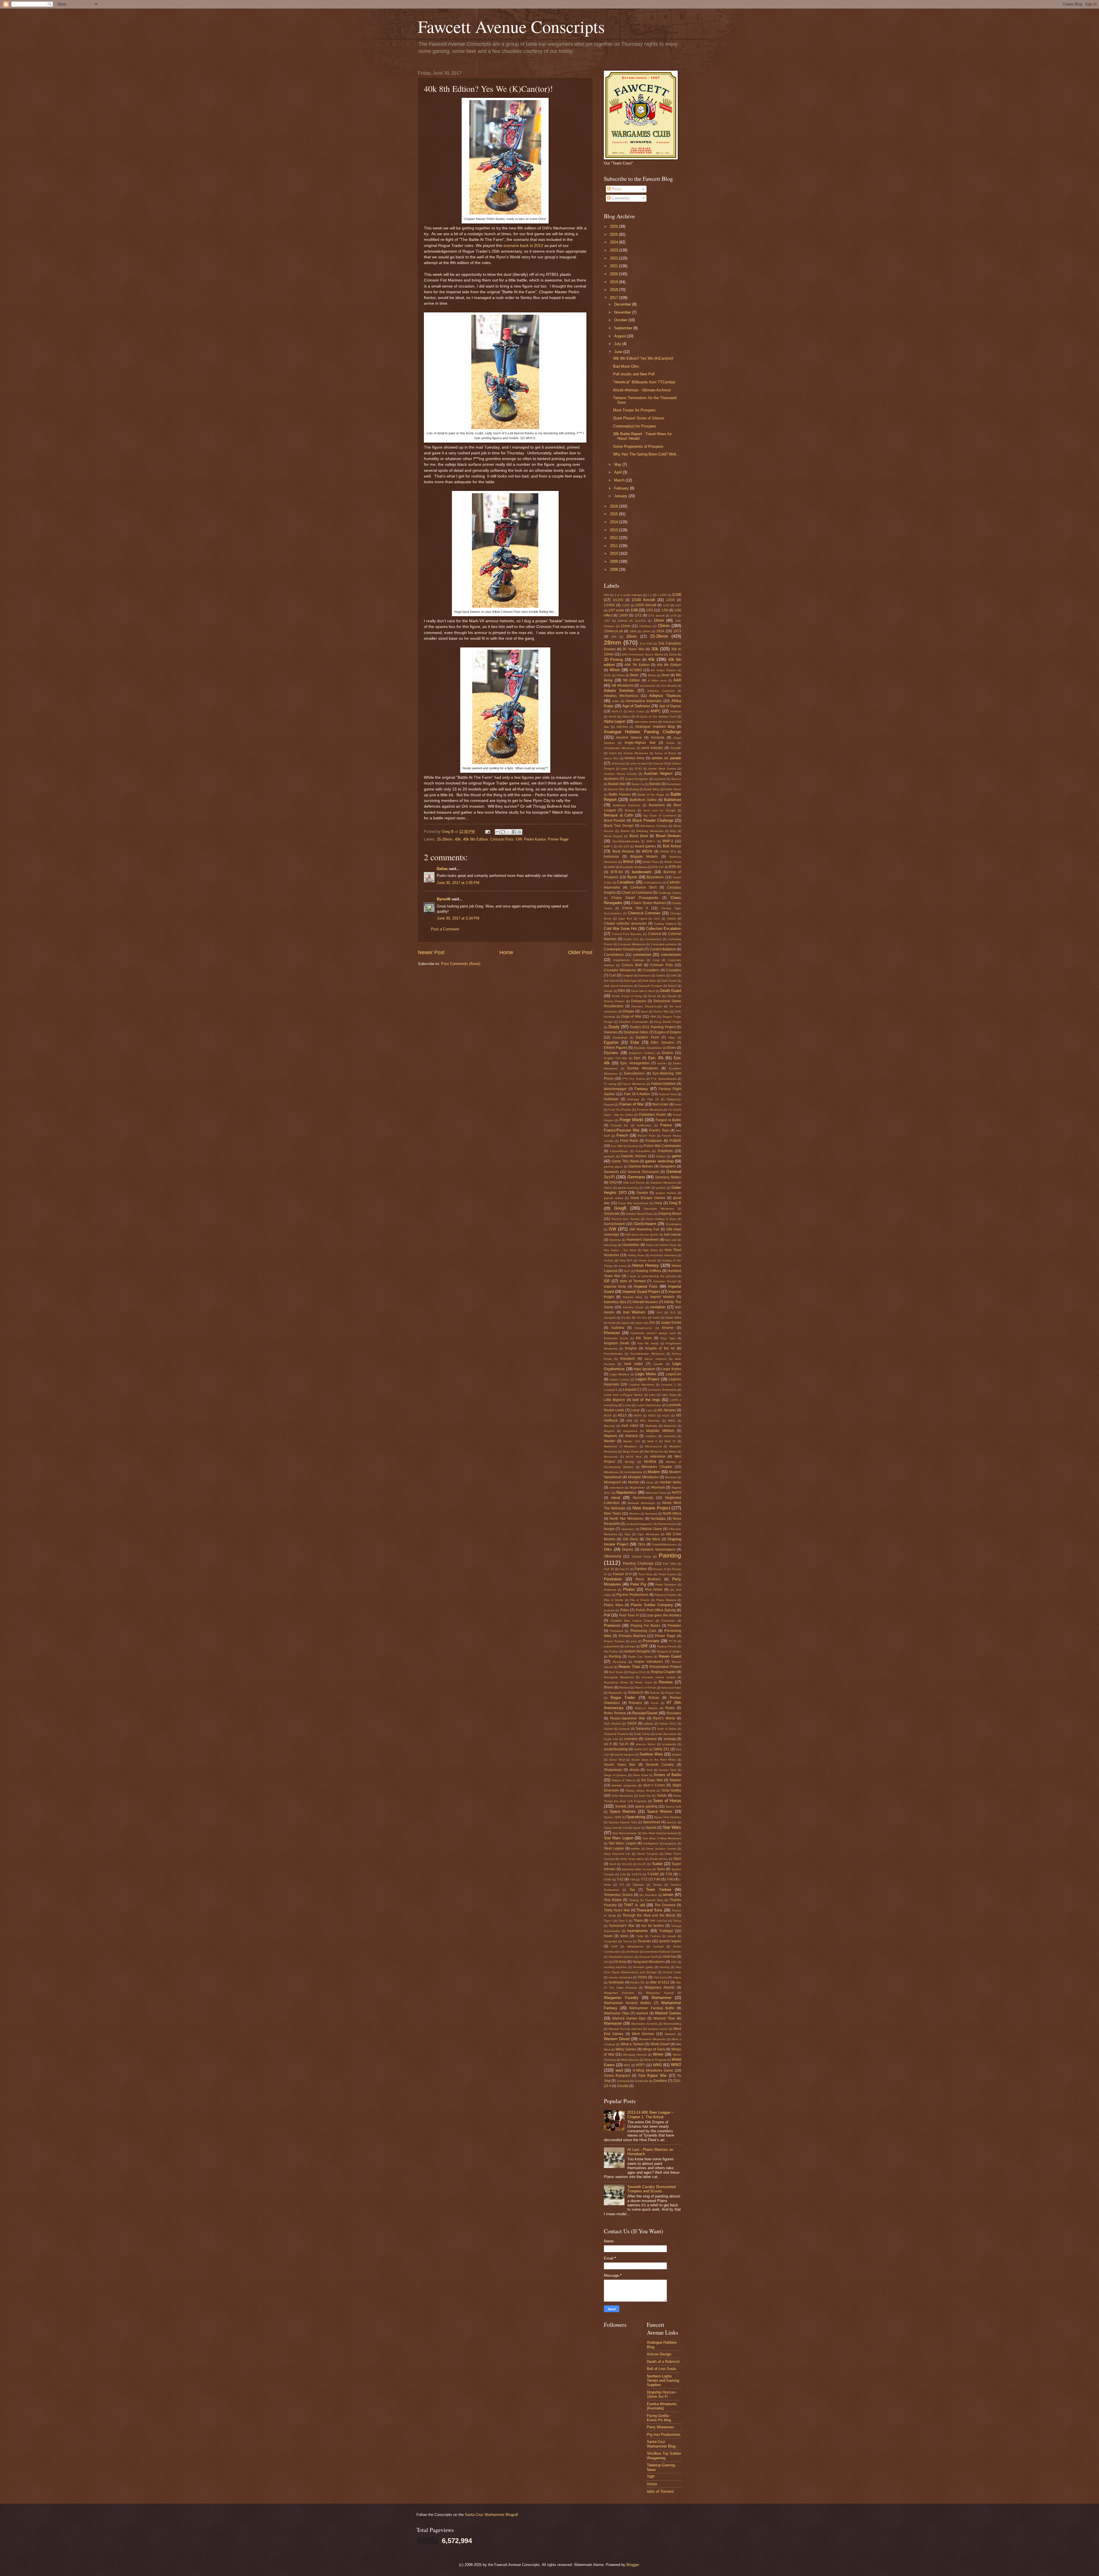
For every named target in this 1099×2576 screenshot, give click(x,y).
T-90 (670, 1879)
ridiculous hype (671, 1688)
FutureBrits (643, 1151)
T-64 (632, 1880)
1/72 (638, 615)
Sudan (657, 1864)
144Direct (645, 626)
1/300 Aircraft (646, 605)
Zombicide (642, 2081)
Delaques (639, 1001)
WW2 (676, 2065)
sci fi (608, 1744)
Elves (671, 1048)
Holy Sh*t (626, 1260)
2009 (614, 561)
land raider (634, 1364)
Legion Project (647, 1379)
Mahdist (631, 1436)
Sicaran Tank (668, 1770)
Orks (608, 1549)
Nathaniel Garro (656, 1493)
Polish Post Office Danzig (656, 1610)
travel (608, 1936)
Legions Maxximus (642, 1385)
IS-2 (660, 1312)
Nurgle (609, 1529)
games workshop (659, 1161)
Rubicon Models (646, 1708)
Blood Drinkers (669, 836)
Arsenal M (660, 763)
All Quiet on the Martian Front (656, 717)
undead (658, 1946)
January (621, 496)
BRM (611, 867)
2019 (614, 282)
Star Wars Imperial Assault (659, 1833)
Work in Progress (655, 2060)
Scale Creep (642, 1734)
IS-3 (673, 1312)
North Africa (672, 1513)
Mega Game (631, 1452)
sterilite (635, 1849)
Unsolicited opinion (621, 1957)
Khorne (668, 1328)
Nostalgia (658, 1519)
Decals (672, 996)
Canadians (626, 882)
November (623, 312)
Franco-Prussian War (622, 1130)
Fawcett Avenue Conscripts (511, 26)
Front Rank (629, 1141)
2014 (614, 522)
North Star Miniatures (627, 1519)
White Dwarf (660, 2044)
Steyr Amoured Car (617, 1854)
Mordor (633, 1482)
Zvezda (623, 2086)
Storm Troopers (648, 1854)
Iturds (612, 1323)
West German (643, 2034)
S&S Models (612, 1724)
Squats (651, 1828)
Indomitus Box (615, 1302)
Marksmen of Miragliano (621, 1446)
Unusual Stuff (648, 1957)
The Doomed (665, 1905)
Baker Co (638, 784)
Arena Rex (611, 758)
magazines (630, 1431)
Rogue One (673, 1693)
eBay (672, 1038)
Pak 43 (624, 1569)
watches (637, 2029)
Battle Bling (652, 789)
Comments (620, 198)
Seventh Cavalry (660, 1765)
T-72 (644, 1879)
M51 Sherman (650, 1421)
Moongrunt (612, 1482)
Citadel (671, 919)
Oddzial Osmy (651, 1529)
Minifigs (630, 1462)
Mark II (652, 1441)
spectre (672, 1822)
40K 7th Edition (637, 665)
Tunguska (610, 1941)
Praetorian (668, 1621)
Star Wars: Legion (622, 1843)
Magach (609, 1431)
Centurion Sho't (644, 887)
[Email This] (498, 832)
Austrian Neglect (658, 773)
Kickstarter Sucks (616, 1338)
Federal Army (668, 1094)
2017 (614, 298)
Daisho (661, 975)
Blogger (633, 2565)
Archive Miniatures (636, 753)
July (618, 344)
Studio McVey (659, 1859)
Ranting (615, 1656)
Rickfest (624, 1688)
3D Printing (613, 660)
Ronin (655, 1703)
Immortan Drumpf (665, 1281)
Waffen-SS (637, 1982)
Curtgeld (627, 975)
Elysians (611, 1053)
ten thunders (648, 1895)
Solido (662, 1796)
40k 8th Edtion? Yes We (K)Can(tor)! (643, 358)
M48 (629, 1421)
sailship (648, 1724)
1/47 (678, 605)
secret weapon (625, 1754)
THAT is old (634, 1905)
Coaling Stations (665, 924)
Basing (634, 789)
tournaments (638, 1931)
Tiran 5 (623, 1921)
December (623, 304)
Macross (609, 1426)
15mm (664, 626)
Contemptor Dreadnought (624, 949)
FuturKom (665, 1151)
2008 (614, 569)
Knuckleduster (613, 1354)
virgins (677, 1977)
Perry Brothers (648, 1579)
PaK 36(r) (669, 1564)
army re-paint (639, 763)
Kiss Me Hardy (648, 1343)
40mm (615, 670)
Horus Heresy (646, 1265)
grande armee (614, 1198)
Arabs (613, 753)
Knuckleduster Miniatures (647, 1354)
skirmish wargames (624, 1785)
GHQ (613, 1182)
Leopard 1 (668, 1385)
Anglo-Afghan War (640, 743)
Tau (632, 1890)
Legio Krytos (671, 1369)
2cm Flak (646, 644)
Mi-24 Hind (634, 1457)
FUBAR (675, 1141)
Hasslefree (631, 1245)
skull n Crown (654, 1785)
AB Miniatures (623, 685)
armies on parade (667, 758)
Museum (658, 1487)
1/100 (677, 595)
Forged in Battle (668, 1120)
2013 (614, 530)
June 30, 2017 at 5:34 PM (458, 918)
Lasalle (658, 1364)
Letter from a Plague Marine (623, 1395)
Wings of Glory (654, 2049)
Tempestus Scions (618, 1895)
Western (670, 2034)
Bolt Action (672, 846)
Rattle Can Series (640, 1657)
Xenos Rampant (617, 2076)
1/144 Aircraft (643, 600)
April (618, 472)
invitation (658, 1307)
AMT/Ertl (622, 727)
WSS (627, 2065)
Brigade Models (644, 857)
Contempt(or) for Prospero (635, 426)
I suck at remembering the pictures (652, 1276)
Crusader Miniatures (620, 970)
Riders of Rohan (646, 1688)
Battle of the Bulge (651, 795)
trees (624, 1936)
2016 (614, 506)
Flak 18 (653, 1099)
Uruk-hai (669, 1957)
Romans (635, 1703)
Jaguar (625, 1323)
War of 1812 (660, 1982)
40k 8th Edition (476, 839)
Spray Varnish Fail (616, 1828)
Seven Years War (620, 1765)
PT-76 (673, 1641)
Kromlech (628, 1359)
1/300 (625, 605)
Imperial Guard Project (641, 1292)
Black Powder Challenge (653, 820)
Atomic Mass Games (662, 769)
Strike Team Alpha (632, 1859)
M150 (638, 1415)
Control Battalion (663, 949)
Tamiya (657, 1885)
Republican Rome (616, 1682)
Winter (658, 2054)
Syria (661, 1869)
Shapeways (613, 1770)
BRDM (647, 851)
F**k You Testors (634, 1079)
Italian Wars (673, 1318)
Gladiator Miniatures (664, 1183)
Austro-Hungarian (637, 779)
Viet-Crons (661, 1977)
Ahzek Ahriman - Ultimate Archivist (642, 390)
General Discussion (643, 1172)
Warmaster (613, 2023)
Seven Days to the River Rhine (654, 1760)
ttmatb (672, 1936)
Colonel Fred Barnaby (627, 934)
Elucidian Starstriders (648, 1048)
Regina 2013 (637, 1672)
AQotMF (676, 748)
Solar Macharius (622, 1796)
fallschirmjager (615, 1089)
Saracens (643, 1729)
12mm (625, 626)
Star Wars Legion (619, 1838)
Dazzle (608, 991)
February (622, 488)
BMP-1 (651, 841)
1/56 (665, 610)
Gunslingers (673, 1224)
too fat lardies (653, 1926)
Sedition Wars (651, 1754)
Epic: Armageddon (635, 1063)
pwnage (630, 1646)
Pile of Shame (640, 1600)
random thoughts (637, 1651)
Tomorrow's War (621, 1926)
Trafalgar (666, 1931)
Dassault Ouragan (650, 986)
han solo (671, 1240)
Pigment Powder (666, 1595)
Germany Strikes (668, 1177)
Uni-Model (632, 1952)
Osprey (627, 1549)
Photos (629, 1589)
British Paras (673, 862)
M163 (652, 1415)
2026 (614, 226)
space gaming (646, 1806)
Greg (658, 1203)
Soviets (621, 1806)
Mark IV (670, 1441)
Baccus (676, 779)
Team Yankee (659, 1890)
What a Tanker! (632, 2044)
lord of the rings (646, 1400)
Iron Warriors (634, 1312)
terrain (668, 1895)
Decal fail (655, 996)
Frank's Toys (659, 1130)
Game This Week (625, 1161)
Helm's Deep (668, 1245)
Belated (630, 810)
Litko (652, 1395)
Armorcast (618, 763)
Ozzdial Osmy (641, 1557)
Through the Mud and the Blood (649, 1915)
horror (623, 1266)
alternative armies (646, 722)
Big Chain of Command (660, 816)
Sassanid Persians (616, 1734)
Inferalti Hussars (645, 1302)
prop (634, 1641)
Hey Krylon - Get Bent (620, 1250)
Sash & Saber (667, 1729)
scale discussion (666, 1734)
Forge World (631, 1120)
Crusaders (651, 970)
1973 (677, 631)
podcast (609, 1610)
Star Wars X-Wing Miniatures (662, 1838)
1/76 (674, 616)
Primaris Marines (632, 1636)
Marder (609, 1441)
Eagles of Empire (668, 1032)
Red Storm (616, 1672)
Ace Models (669, 686)
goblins (661, 1188)
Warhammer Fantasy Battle (652, 2008)
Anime (670, 743)
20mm (632, 636)
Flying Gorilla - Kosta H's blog (659, 2418)
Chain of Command (637, 893)
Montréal (671, 1477)
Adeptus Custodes (661, 691)
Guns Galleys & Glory (661, 1219)
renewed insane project (659, 1677)
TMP (651, 2477)
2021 (614, 266)
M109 (608, 1415)
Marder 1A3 (632, 1441)
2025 (614, 234)
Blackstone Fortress (654, 826)
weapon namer (658, 2029)
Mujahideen (637, 1488)
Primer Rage (558, 839)
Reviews (666, 1682)
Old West (653, 1539)
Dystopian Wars (636, 1032)
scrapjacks (669, 1744)
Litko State (669, 1395)
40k (458, 839)
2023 (614, 250)
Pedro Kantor (535, 839)
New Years (612, 1513)
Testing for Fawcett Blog (646, 1900)
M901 (672, 1421)
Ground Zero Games (625, 1219)
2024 (614, 242)
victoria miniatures (620, 1977)
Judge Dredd (671, 1323)
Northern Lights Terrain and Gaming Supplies (663, 2381)
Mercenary (611, 1457)
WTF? (641, 2065)
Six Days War (652, 1780)
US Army (620, 1962)
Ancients (658, 738)
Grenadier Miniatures (659, 1209)
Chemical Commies (644, 913)
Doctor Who (662, 1011)
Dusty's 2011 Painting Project (653, 1027)
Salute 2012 (668, 1724)
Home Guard (647, 1260)
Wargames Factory (660, 1993)
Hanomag (610, 1245)
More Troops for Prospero (634, 410)
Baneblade (674, 784)
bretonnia (611, 857)
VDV (674, 1962)
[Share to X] (509, 832)
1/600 (623, 615)
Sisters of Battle (667, 1775)
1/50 (650, 610)
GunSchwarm (614, 1224)
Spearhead (652, 1822)
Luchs (627, 1405)
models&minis (633, 1472)
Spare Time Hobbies (668, 1817)
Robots (655, 1693)
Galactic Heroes (634, 1156)
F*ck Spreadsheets (664, 1079)
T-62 (620, 1879)
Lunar (635, 1410)
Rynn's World (664, 1718)
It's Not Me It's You (634, 1318)
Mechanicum (653, 1446)
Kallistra (618, 1328)
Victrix (642, 1977)
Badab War (617, 784)
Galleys (661, 1156)
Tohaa (677, 1921)
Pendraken (613, 1579)
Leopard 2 (611, 1390)
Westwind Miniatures (652, 2039)
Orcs (642, 1544)
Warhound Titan (617, 2013)
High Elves (650, 1250)
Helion (650, 1245)
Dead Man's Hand (643, 991)
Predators (617, 1631)
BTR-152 (658, 867)
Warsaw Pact (617, 2029)
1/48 (634, 610)
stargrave (670, 1843)
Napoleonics (626, 1492)
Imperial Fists (646, 1286)
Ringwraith (615, 1693)
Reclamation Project (665, 1667)
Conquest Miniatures (632, 944)
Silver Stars (640, 1775)
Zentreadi (623, 2081)
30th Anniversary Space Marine (643, 654)
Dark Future (669, 981)
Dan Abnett (611, 981)
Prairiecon (612, 1625)
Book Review (623, 851)
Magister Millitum (660, 1431)
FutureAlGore (619, 1151)
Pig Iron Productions (632, 1595)
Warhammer (661, 1998)
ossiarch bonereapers (658, 1549)
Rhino (609, 1687)
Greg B (675, 1203)
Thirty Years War (617, 1910)
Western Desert (617, 2039)
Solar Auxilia (671, 1790)
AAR (677, 680)
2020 (614, 274)
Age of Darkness (637, 706)
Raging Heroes (667, 1646)
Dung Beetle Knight (668, 1022)
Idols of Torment (633, 1281)
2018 (614, 290)
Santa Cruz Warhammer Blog (661, 2444)
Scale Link (611, 1739)
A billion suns (657, 680)
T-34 (623, 1874)
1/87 (607, 621)
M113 (622, 1415)
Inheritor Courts (633, 1307)
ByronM (444, 899)
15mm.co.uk (613, 631)
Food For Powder (620, 1110)
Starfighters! (651, 1843)
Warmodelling (672, 2024)
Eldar (635, 1042)
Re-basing (619, 1662)
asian (624, 769)
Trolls (640, 1936)
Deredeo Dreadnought (647, 1006)
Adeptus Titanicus (665, 696)
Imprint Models (662, 1297)
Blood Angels (613, 836)
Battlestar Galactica (627, 805)
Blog (673, 831)
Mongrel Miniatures (643, 1477)
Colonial (655, 934)
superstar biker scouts (637, 1869)
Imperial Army (615, 1287)
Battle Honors (620, 794)
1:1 (650, 595)
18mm (647, 631)
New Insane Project (651, 1508)
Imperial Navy (632, 1297)
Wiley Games (626, 2049)
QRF (644, 1646)
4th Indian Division (664, 670)
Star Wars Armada (624, 1833)
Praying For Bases (646, 1626)
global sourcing (628, 1188)
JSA (652, 1323)
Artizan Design (659, 2354)
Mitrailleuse (611, 1472)
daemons (645, 975)
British (628, 862)
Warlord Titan (664, 2018)
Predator (674, 1626)
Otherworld (612, 1556)
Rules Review (615, 1713)
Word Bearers (630, 2060)
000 (606, 595)
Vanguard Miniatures (649, 1962)
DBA (621, 991)
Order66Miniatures (664, 1544)
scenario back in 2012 (523, 246)
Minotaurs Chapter (657, 1467)
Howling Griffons (648, 1271)
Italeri (656, 1318)
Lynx (649, 1410)
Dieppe (628, 1011)
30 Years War (633, 649)
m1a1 (666, 1415)
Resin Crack (643, 1682)
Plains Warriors (666, 1600)
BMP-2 (668, 841)
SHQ (649, 1770)
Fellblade (611, 1099)
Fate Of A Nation (637, 1094)
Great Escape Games (648, 1198)
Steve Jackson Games (661, 1849)
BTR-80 (617, 872)
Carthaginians (653, 882)
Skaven (675, 1780)
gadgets (609, 1156)
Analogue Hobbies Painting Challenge (643, 732)
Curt (612, 975)
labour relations (656, 1359)
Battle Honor (673, 789)
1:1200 (662, 595)
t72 (622, 1885)
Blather (625, 831)
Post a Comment (445, 929)
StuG (677, 1859)
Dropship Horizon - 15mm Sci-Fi (662, 2394)
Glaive (608, 1188)
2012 (614, 538)
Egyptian (611, 1042)
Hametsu (615, 1240)
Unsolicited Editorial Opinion (663, 1952)
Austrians (611, 779)
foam (678, 1104)
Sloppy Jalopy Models (641, 1791)
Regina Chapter (664, 1672)
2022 (614, 258)
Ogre (627, 1534)
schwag (670, 1739)
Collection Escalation (664, 929)
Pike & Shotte (614, 1600)
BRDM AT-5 (668, 852)
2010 (614, 553)
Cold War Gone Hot (620, 929)
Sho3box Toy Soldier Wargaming (664, 2456)
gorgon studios (666, 1193)
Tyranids (644, 1941)
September (624, 328)
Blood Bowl (639, 836)
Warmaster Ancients (644, 2024)
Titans (638, 1921)
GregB (620, 1208)
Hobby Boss (636, 1255)
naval (615, 1498)
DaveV (672, 986)
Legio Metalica (619, 1374)
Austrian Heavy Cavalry (620, 774)
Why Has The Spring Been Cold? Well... (646, 454)
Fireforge (633, 1099)
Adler (616, 701)
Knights (631, 1348)
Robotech (636, 1693)
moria (650, 1482)
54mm (620, 675)
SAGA (632, 1723)
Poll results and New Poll (634, 374)
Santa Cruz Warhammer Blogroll (491, 2515)
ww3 (619, 2070)
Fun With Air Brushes (625, 1146)
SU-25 (642, 1864)
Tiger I (608, 1921)
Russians (674, 1713)
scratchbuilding (616, 1749)
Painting (670, 1555)
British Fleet (651, 862)
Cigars (643, 919)
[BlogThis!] (503, 832)
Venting (664, 1967)
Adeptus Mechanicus (621, 696)
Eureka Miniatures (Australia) (662, 2406)
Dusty (614, 1027)
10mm (659, 620)
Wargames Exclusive (619, 1993)
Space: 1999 (612, 1817)
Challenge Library (670, 893)
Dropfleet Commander (634, 1022)
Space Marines (623, 1811)
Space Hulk (673, 1807)
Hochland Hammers (663, 1255)
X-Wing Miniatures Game (653, 2070)
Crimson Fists (502, 839)
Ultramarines (635, 1946)
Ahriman (676, 711)
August (621, 336)
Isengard (610, 1318)
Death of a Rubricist (663, 2362)
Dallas (442, 869)
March (620, 480)
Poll (607, 1615)
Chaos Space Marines (648, 903)
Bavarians (657, 805)
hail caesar (673, 1235)
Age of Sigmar (670, 706)
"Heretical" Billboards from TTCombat (644, 382)
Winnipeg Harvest (635, 2055)
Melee (673, 1452)
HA (656, 1235)
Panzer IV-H (622, 1574)
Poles (625, 1610)
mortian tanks (670, 1482)
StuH (613, 1864)
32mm (673, 654)
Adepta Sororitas (619, 690)
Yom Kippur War (652, 2075)
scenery (651, 1739)
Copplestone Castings (628, 960)
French (622, 1135)
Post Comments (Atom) (461, 964)
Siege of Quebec (615, 1775)
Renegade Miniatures (619, 1677)
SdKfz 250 (641, 1749)
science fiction (646, 1744)
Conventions (614, 955)
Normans (651, 1514)
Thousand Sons (649, 1910)
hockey (609, 1260)
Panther (641, 1569)
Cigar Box (625, 919)
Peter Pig (638, 1584)
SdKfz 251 (661, 1749)
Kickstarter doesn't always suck (653, 1333)
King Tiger (668, 1338)
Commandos (653, 939)
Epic (637, 1058)
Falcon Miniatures (634, 1084)
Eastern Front (647, 1037)
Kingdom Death (617, 1343)
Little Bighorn (614, 1400)
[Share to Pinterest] (519, 832)
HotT (627, 1271)
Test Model (613, 1900)
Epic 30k (656, 1058)
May (618, 464)
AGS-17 (617, 711)
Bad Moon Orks (626, 366)
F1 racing (610, 1084)
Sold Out (645, 1796)
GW (519, 839)
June (619, 352)
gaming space (613, 1167)
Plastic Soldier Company (652, 1605)
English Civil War (615, 1058)
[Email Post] (487, 832)
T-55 (669, 1874)
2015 (614, 514)
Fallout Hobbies (664, 1084)
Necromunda (643, 1498)
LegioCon (673, 1374)
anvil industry (652, 748)
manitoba (670, 1436)
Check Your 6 (635, 908)
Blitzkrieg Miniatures (650, 831)
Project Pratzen (614, 1641)
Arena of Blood (665, 753)
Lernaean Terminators (662, 1390)
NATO (677, 1493)
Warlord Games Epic (629, 2018)
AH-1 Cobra (636, 711)
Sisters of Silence (623, 1780)
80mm (652, 675)
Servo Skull (617, 1760)
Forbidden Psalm (653, 1115)
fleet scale (660, 1104)
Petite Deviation (666, 1585)
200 (614, 637)
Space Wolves (660, 1811)
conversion (642, 955)
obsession (628, 1529)
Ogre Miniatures (648, 1534)
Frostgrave (654, 1141)
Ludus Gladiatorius (649, 1405)
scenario (631, 1739)
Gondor (642, 1193)
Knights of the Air (660, 1348)
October (621, 320)
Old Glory (630, 1539)
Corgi (656, 960)
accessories (648, 686)
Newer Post (431, 952)
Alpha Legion (615, 721)
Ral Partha (611, 1651)
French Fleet (647, 1136)
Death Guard (671, 991)
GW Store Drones (637, 1235)
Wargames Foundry (621, 1998)
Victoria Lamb (672, 1972)
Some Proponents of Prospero (638, 446)
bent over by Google (660, 810)
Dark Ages (631, 981)
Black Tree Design (619, 826)
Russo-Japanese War (628, 1718)
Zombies (660, 2081)
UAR (614, 1946)
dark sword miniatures (618, 986)
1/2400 (609, 605)
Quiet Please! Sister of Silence (639, 418)
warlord (642, 2013)
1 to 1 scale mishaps (628, 595)
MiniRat (650, 1462)
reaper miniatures (649, 1662)
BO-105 (624, 846)
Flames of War (632, 1104)
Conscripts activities (664, 944)
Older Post (580, 952)
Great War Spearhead (633, 1203)
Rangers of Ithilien (669, 1651)
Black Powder (615, 821)
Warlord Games (668, 2013)
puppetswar (612, 1646)
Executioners (634, 1073)
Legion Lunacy (619, 1379)
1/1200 (618, 600)
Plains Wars (614, 1605)
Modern (654, 1472)
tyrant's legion (670, 1941)
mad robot (630, 1426)
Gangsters (668, 1166)
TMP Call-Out (658, 1921)
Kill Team (644, 1338)
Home (506, 952)
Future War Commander (662, 1146)
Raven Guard (670, 1656)
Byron (632, 877)
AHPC (656, 711)
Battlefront (673, 800)
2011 (614, 546)
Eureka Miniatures (643, 1068)
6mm (634, 675)
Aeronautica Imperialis (644, 701)
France (666, 1125)
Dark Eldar (649, 981)
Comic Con (631, 939)
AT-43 (638, 769)
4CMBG (636, 670)
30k (655, 649)
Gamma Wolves (641, 1166)
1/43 (666, 605)
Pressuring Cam (643, 1631)
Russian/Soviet (645, 1713)
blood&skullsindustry (626, 841)
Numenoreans (668, 1524)
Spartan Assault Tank (623, 1822)
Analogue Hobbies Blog (655, 727)
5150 (607, 675)
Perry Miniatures (660, 2427)
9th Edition (632, 680)
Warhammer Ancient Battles (627, 2003)
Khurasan (612, 1333)
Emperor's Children (642, 1053)
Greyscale (612, 1214)
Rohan (654, 1698)
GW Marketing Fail (644, 1229)
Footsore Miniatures (650, 1110)
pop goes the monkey (664, 1615)
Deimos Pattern (614, 1001)
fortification (644, 1125)
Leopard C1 (632, 1390)
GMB (647, 1188)
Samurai (624, 1729)
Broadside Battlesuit (633, 867)
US (606, 1962)
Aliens (626, 717)
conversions (671, 955)
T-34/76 (636, 1874)
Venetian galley (643, 1967)
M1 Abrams (667, 1410)
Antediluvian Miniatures (619, 748)
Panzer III (660, 1569)
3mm (637, 660)
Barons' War (616, 789)
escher (662, 1063)
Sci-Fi (624, 1744)
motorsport (617, 1488)
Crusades (674, 970)
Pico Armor (654, 1590)
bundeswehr (642, 872)
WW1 (658, 2065)
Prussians (651, 1641)
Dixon (645, 1011)
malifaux (651, 1436)
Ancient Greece (629, 738)
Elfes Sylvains (663, 1043)
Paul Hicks (646, 1574)
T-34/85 (653, 1874)
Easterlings (620, 1038)
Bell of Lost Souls (662, 2369)
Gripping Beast (670, 1214)
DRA (653, 1017)
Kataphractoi (644, 1328)
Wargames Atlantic (660, 1988)
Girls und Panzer (634, 1183)
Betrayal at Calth (618, 815)
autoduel (660, 779)
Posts (616, 189)
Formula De (620, 1125)
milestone (658, 1457)
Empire (668, 1053)
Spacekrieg (636, 1817)
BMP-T (608, 846)
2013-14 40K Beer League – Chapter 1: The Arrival (650, 2115)
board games (646, 846)
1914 (660, 631)
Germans (636, 1177)
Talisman (638, 1885)
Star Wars (672, 1827)
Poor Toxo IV (629, 1615)
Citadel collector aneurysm (625, 924)
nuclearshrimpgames (639, 1524)
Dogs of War (631, 1016)
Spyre (637, 1828)
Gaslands (611, 1172)
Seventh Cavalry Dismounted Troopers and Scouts (652, 2189)
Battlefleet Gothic (643, 800)
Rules (670, 1708)
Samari (608, 1729)
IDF (607, 1281)
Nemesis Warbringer (641, 1503)
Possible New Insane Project (632, 1621)
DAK (674, 975)
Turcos (627, 1941)
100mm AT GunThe (632, 621)
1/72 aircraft (656, 616)
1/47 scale (616, 610)
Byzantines (655, 877)
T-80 (657, 1879)
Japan (639, 1323)
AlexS (612, 717)
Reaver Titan (629, 1667)
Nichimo (635, 1514)
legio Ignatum (644, 1369)
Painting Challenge (638, 1564)
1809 (633, 631)
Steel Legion (614, 1848)
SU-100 (627, 1864)
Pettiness (610, 1590)
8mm (666, 675)
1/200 (670, 600)
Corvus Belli (632, 965)
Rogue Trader (623, 1698)
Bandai (655, 784)
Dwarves (611, 1032)
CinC (657, 919)
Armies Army (635, 758)
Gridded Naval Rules (639, 1214)
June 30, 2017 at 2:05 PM (458, 883)
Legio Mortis (646, 1374)
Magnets (611, 1436)
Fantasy (641, 1089)
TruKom (655, 1936)
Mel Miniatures (654, 1452)
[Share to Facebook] (514, 832)
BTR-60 (675, 867)
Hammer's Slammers (643, 1240)
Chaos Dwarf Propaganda (635, 898)
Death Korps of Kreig (627, 996)
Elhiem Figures (616, 1048)
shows (634, 1770)
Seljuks (676, 1754)
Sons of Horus (667, 1801)
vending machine (615, 1967)
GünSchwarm (645, 1224)
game (677, 1156)
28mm (612, 642)
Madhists (651, 1426)
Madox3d (670, 1426)
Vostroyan (616, 1982)
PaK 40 (609, 1569)
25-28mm (445, 839)
